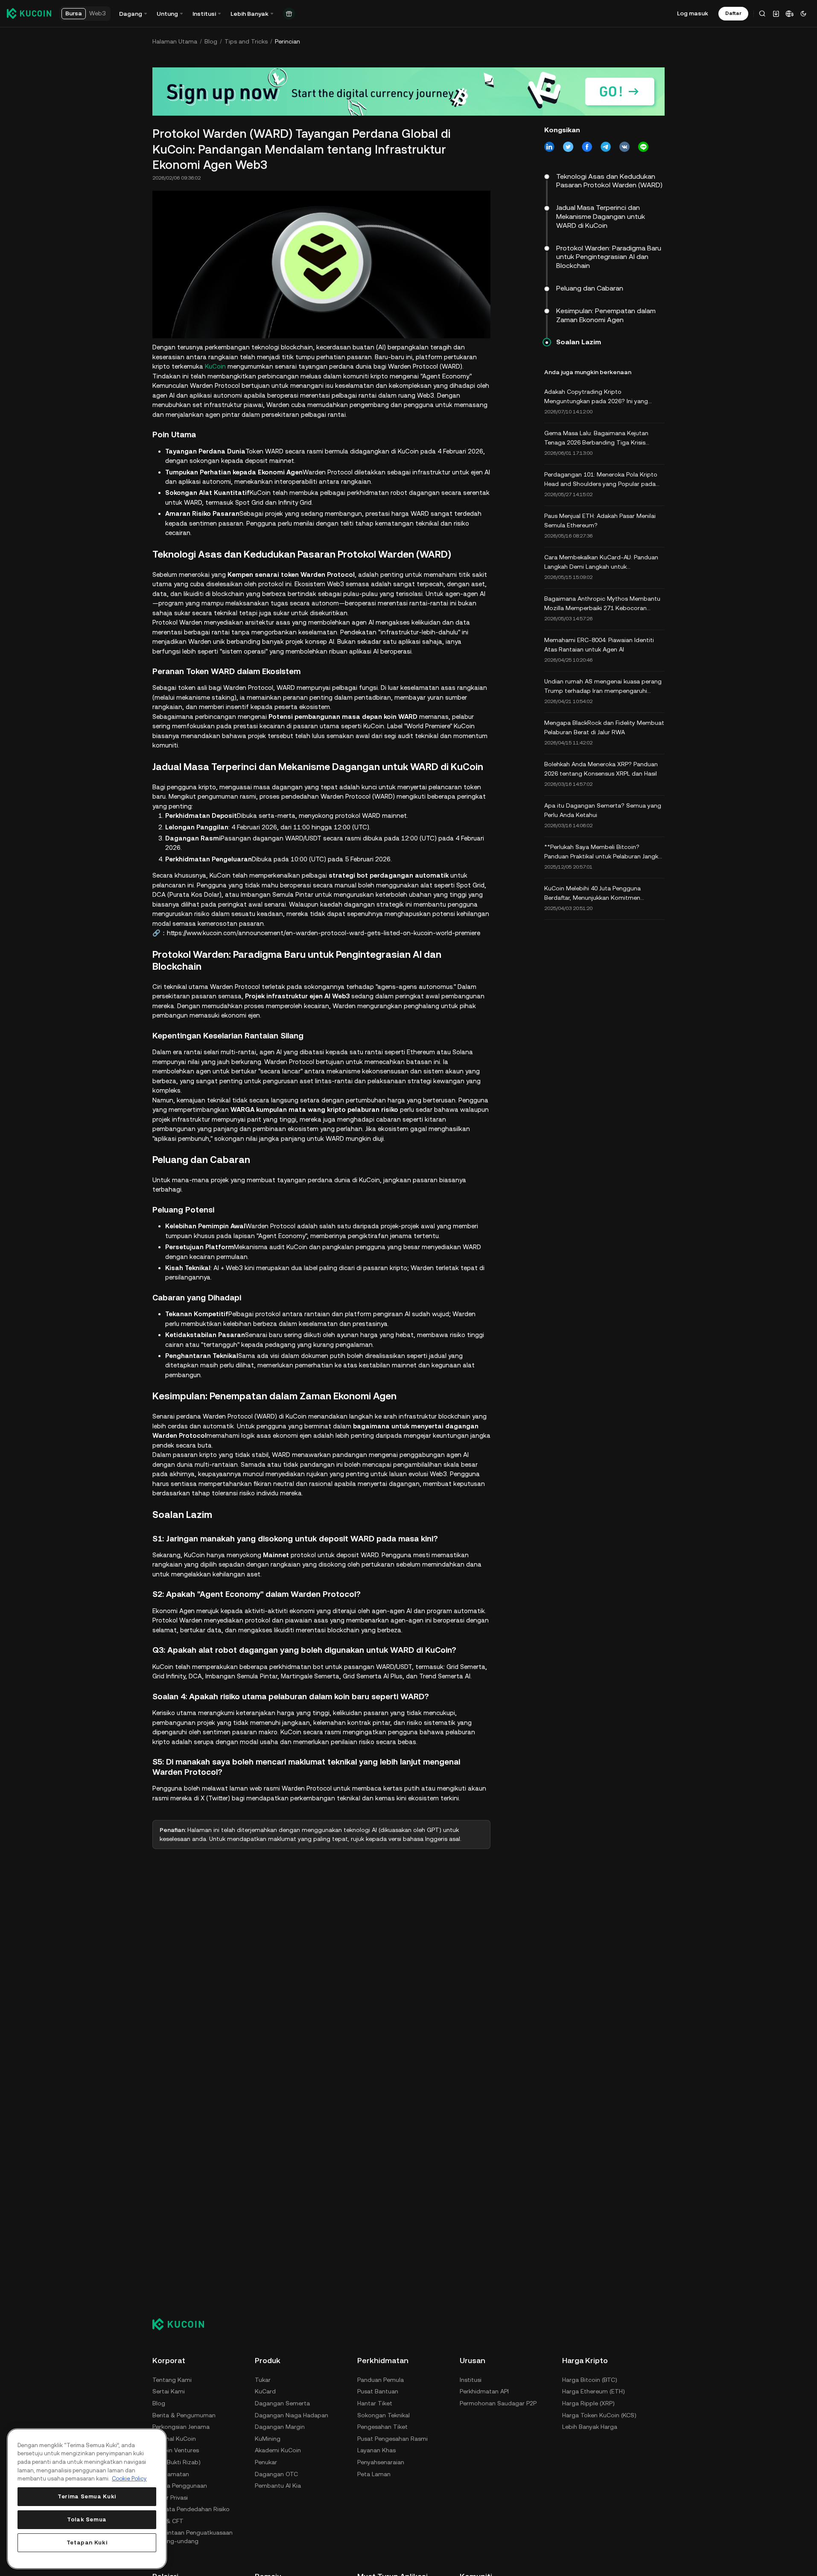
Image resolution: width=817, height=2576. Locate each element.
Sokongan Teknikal (384, 2415)
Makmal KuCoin (174, 2439)
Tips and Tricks (246, 41)
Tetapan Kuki (87, 2543)
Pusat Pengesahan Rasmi (392, 2439)
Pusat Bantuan (378, 2391)
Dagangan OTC (276, 2474)
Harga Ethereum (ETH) (594, 2391)
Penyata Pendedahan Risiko (191, 2509)
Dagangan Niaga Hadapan (292, 2415)
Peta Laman (374, 2474)
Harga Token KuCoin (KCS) (599, 2415)
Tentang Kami (172, 2380)
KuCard (265, 2391)
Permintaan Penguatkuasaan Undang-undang (193, 2537)
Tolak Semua (87, 2519)
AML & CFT (168, 2521)
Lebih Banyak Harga (590, 2427)
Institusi (471, 2380)
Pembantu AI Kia (278, 2486)
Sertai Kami (169, 2391)
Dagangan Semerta (282, 2403)
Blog (211, 41)
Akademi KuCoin (278, 2450)
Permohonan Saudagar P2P (498, 2403)
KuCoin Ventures (176, 2450)
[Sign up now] (408, 92)
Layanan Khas (376, 2450)
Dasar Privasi (170, 2497)
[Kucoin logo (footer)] (183, 2324)
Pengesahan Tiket (382, 2427)
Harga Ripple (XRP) (588, 2403)
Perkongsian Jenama (181, 2427)
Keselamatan (171, 2474)
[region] (87, 2499)
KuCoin (215, 366)
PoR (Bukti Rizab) (177, 2462)
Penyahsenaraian (381, 2462)
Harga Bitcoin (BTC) (590, 2380)
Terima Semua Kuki (87, 2496)
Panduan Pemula (381, 2380)
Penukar (266, 2462)
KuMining (268, 2439)
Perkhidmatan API (484, 2391)
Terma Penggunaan (180, 2486)
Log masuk (693, 13)
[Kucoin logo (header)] (29, 13)
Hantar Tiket (375, 2403)
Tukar (263, 2380)
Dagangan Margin (280, 2427)
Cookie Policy (129, 2479)
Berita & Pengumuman (184, 2415)
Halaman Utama (175, 41)
